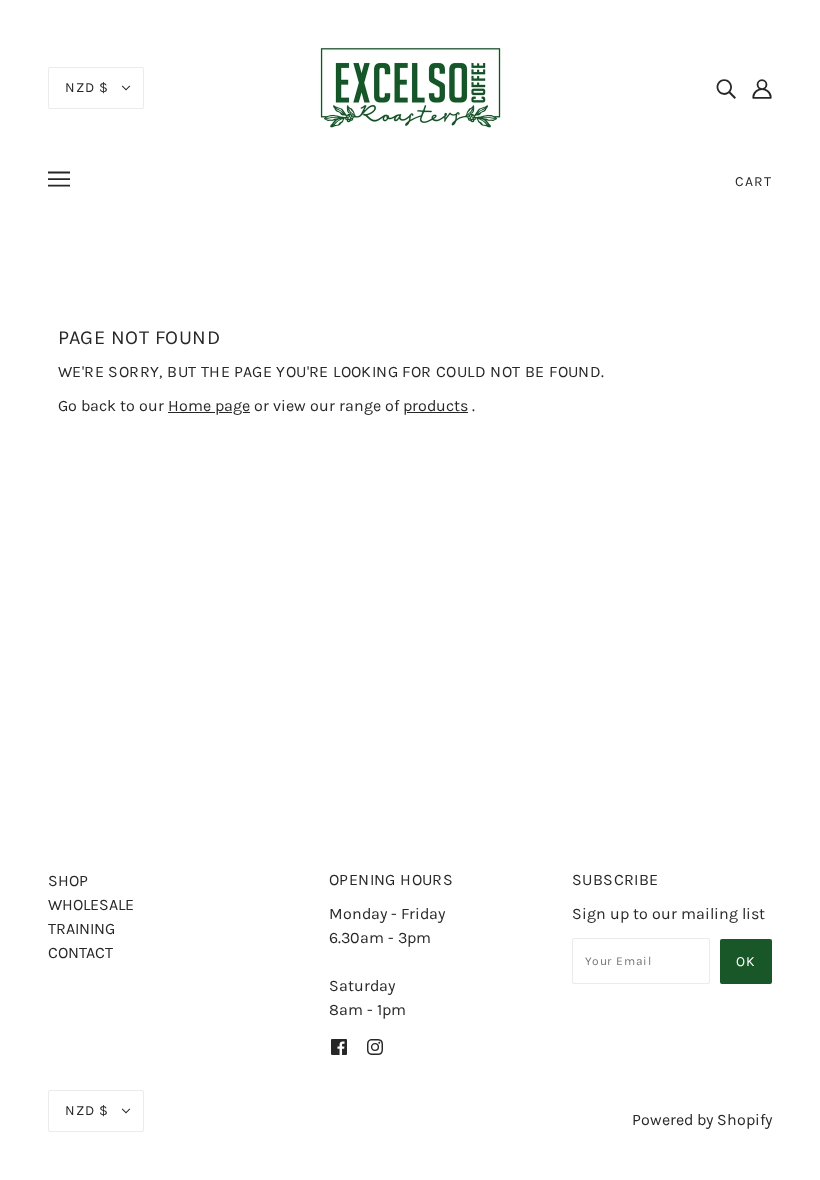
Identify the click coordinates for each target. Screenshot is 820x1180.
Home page (209, 405)
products (435, 405)
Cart (753, 181)
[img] (726, 88)
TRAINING (81, 928)
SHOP (68, 880)
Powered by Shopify (702, 1119)
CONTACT (80, 952)
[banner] (410, 85)
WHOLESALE (91, 904)
